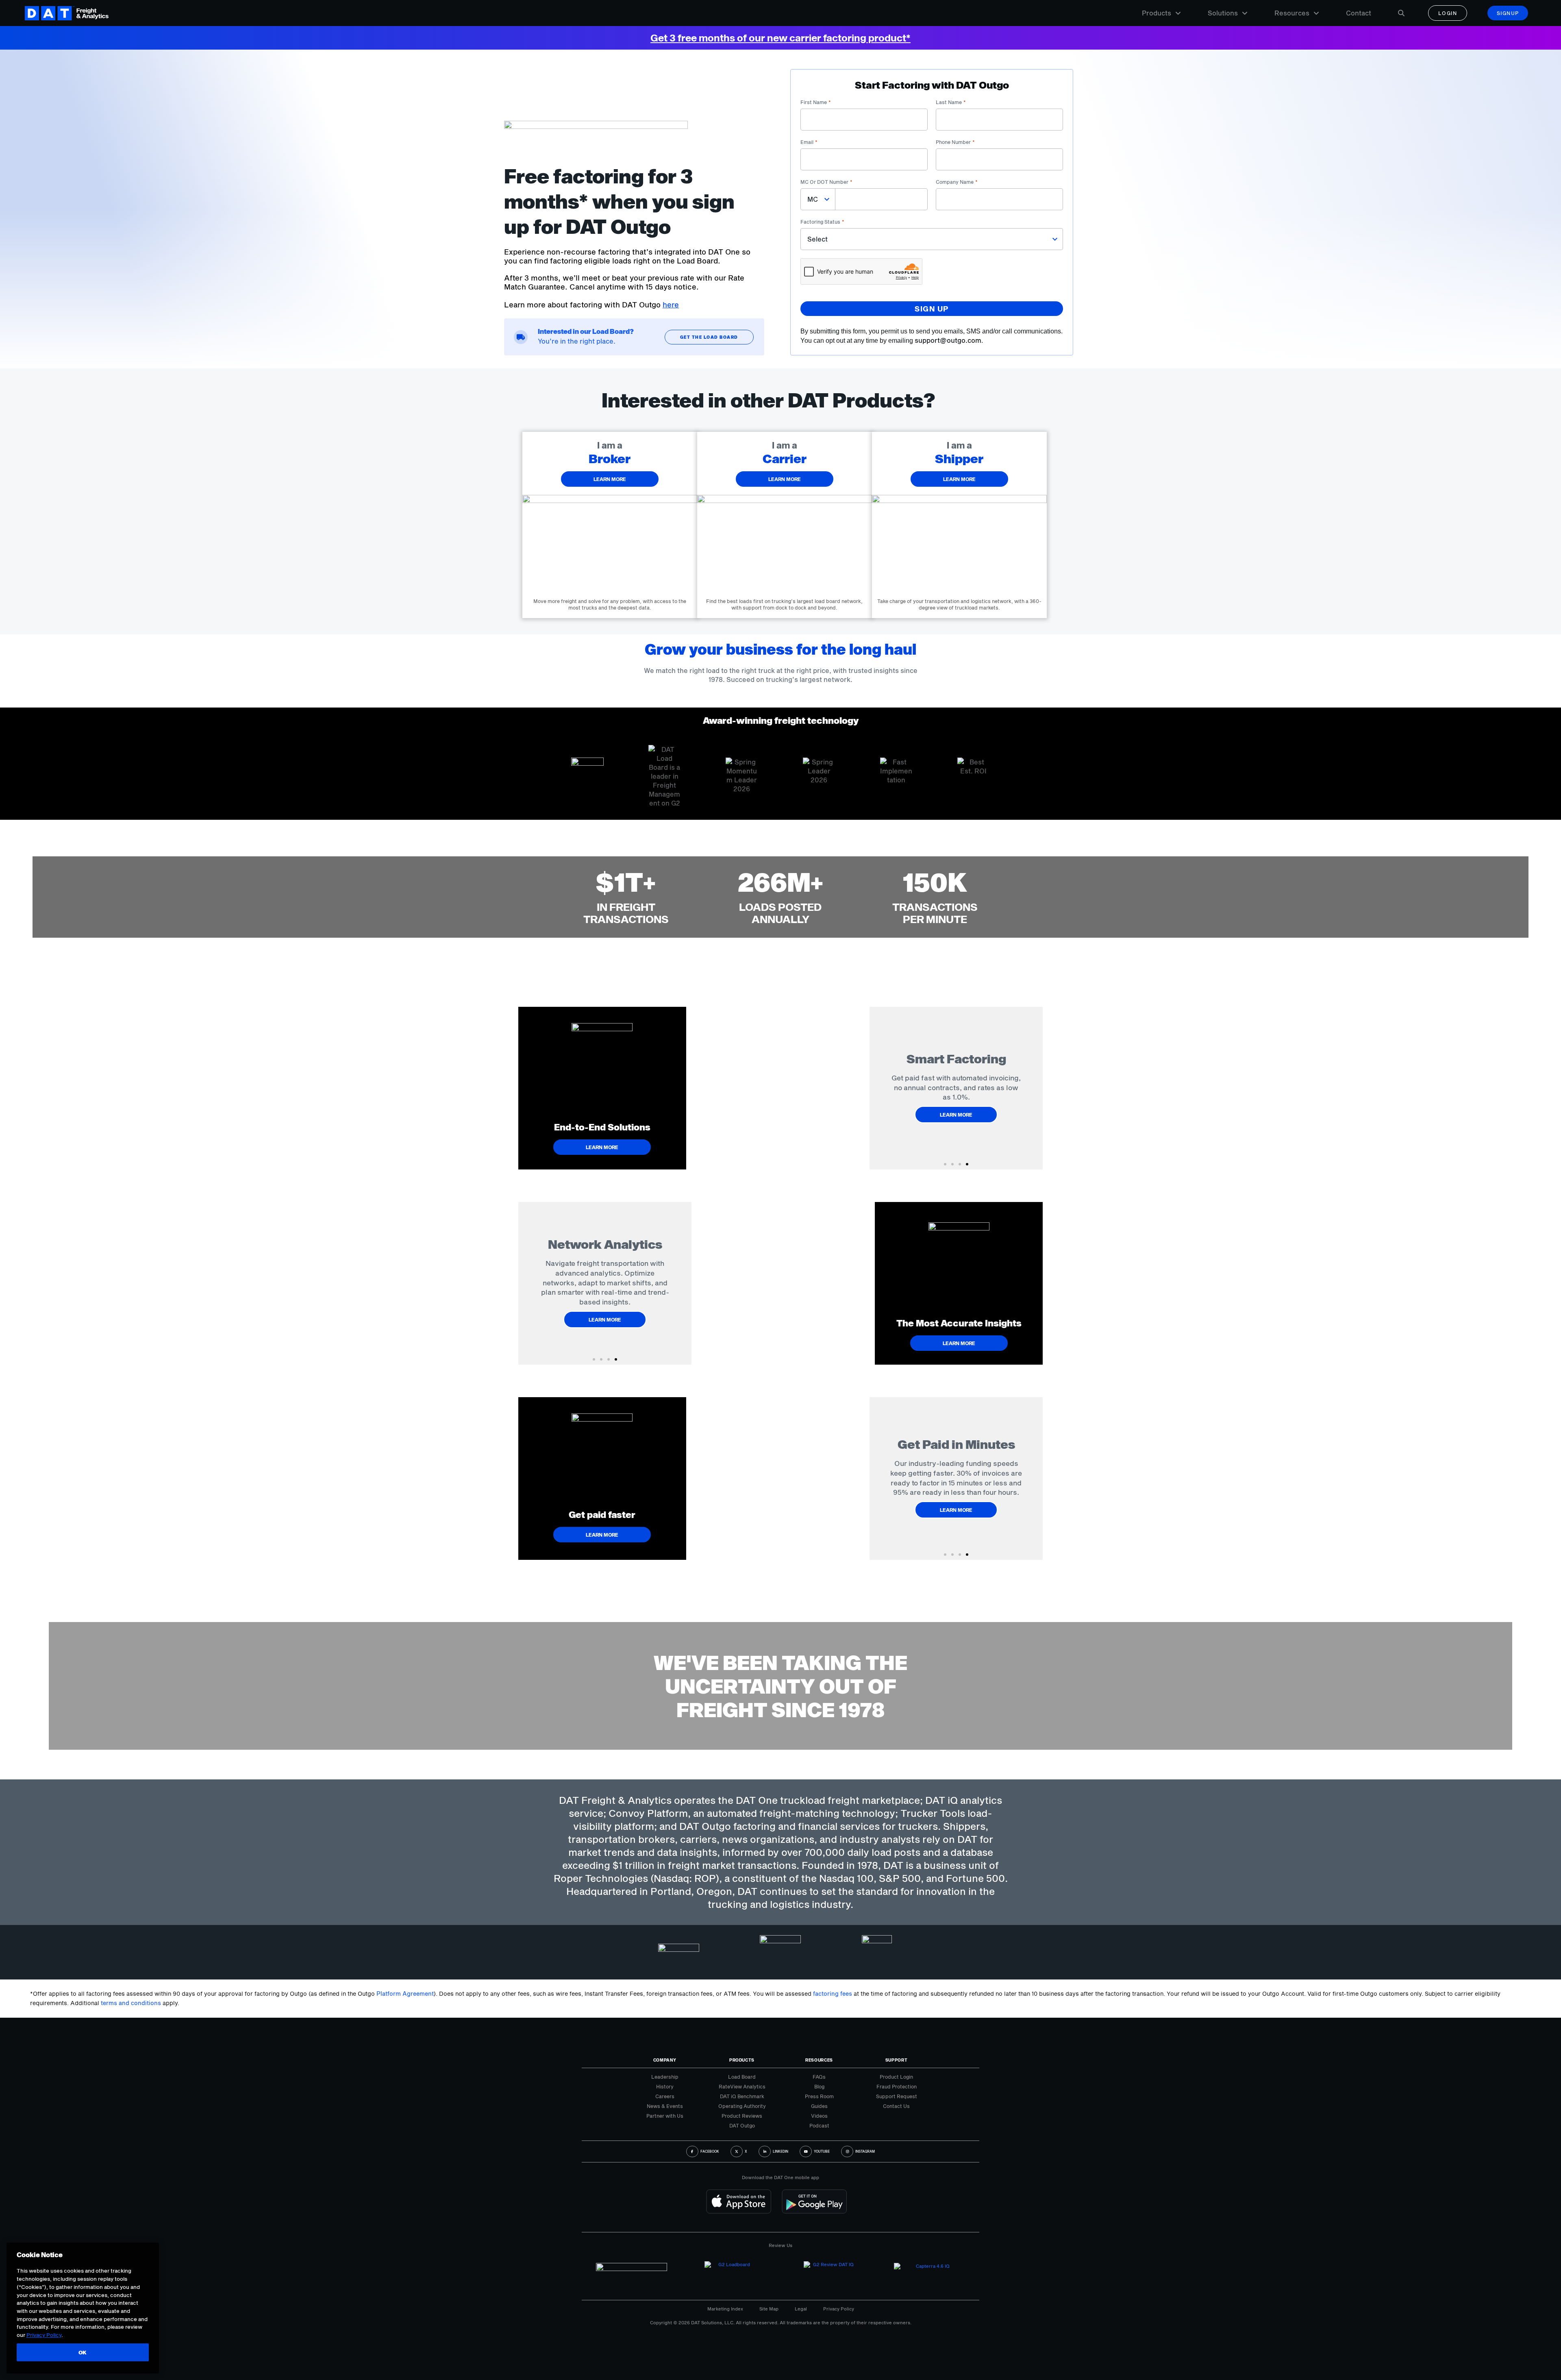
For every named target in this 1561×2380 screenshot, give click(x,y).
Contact (1359, 13)
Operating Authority (742, 2106)
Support (897, 2060)
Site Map (769, 2309)
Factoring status (822, 222)
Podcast (819, 2125)
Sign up (932, 309)
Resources (1292, 13)
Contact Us (896, 2106)
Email (809, 142)
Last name (951, 102)
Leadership (665, 2077)
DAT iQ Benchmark (742, 2096)
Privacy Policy (839, 2309)
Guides (819, 2106)
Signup (1508, 13)
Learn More (956, 1119)
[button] (945, 1164)
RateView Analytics (742, 2086)
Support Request (897, 2096)
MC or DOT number (826, 182)
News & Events (665, 2106)
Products (1157, 13)
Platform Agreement (405, 1993)
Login (1448, 13)
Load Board (742, 2077)
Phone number (955, 142)
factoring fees (833, 1993)
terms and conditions (131, 2003)
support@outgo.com (948, 340)
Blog (819, 2086)
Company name (957, 182)
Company (665, 2060)
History (665, 2086)
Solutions (1223, 13)
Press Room (819, 2096)
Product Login (896, 2077)
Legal (801, 2309)
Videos (819, 2116)
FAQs (819, 2077)
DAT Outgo (742, 2125)
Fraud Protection (897, 2086)
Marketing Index (725, 2309)
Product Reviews (742, 2116)
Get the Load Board (709, 337)
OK (83, 2352)
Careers (665, 2096)
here (671, 305)
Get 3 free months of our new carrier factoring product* (780, 38)
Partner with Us (665, 2116)
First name (816, 102)
